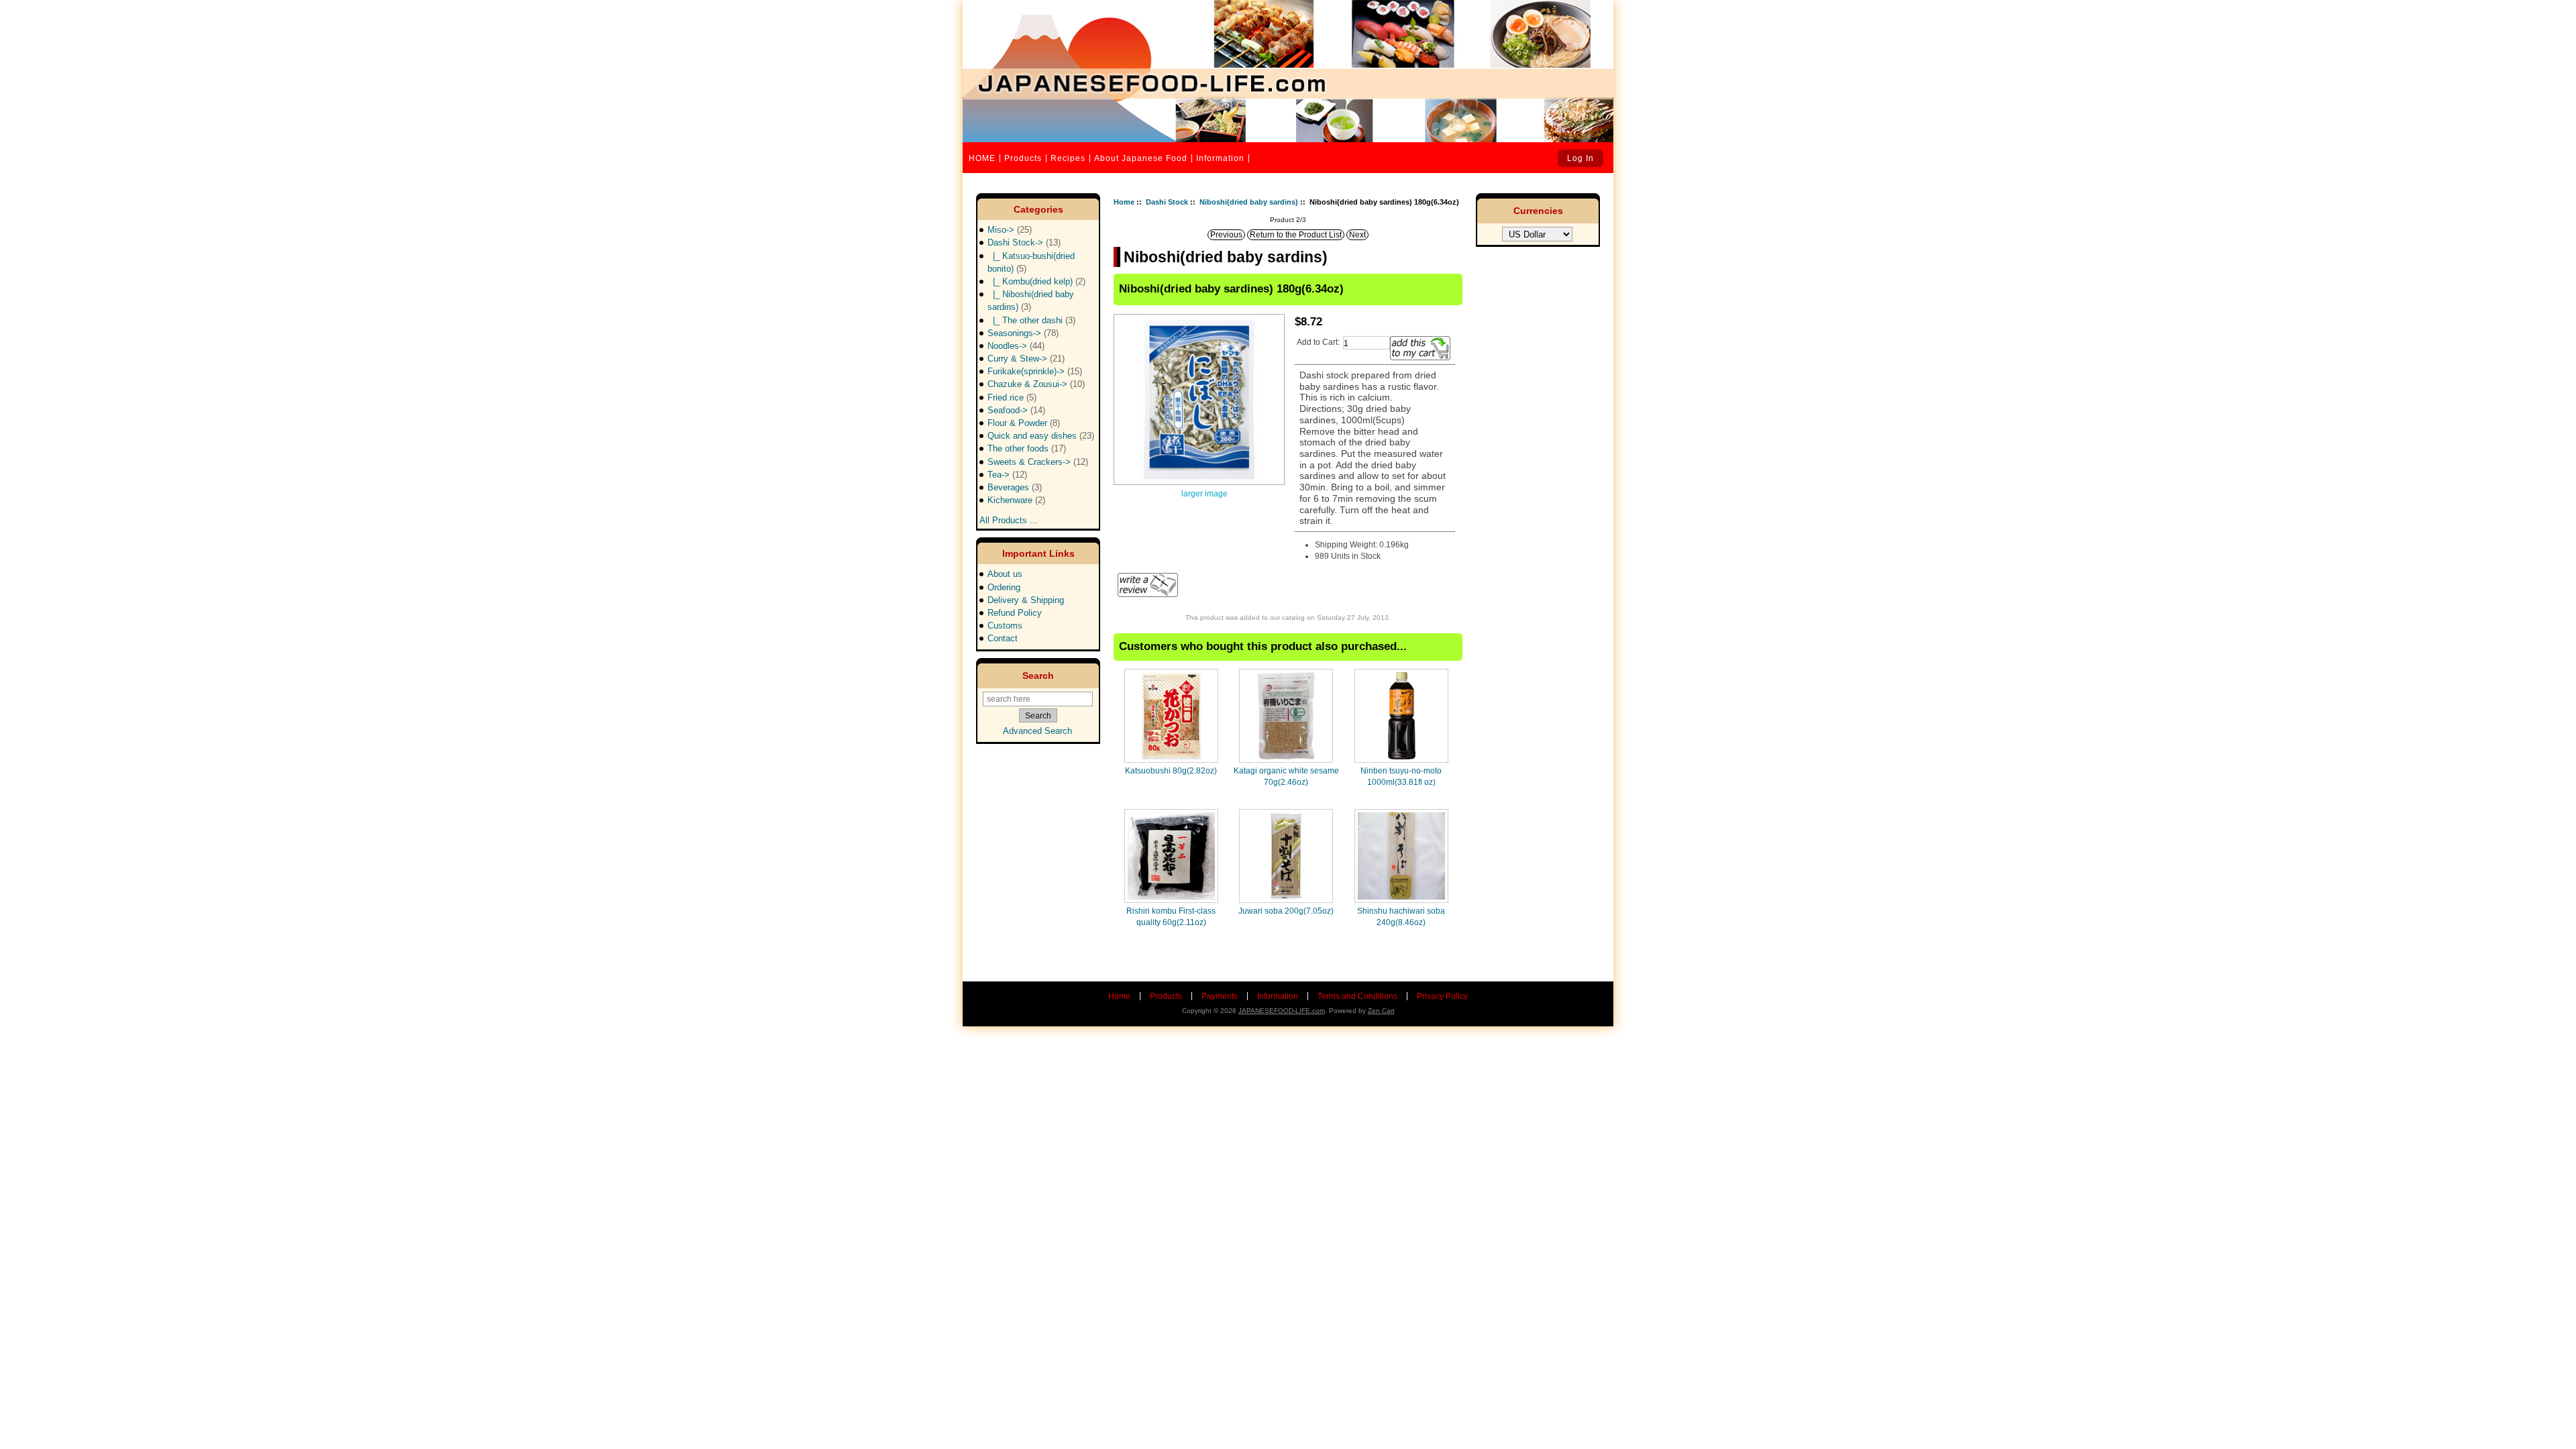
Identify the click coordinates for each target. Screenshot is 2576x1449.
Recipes (1068, 158)
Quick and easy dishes (1041, 436)
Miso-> (1010, 230)
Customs (1005, 626)
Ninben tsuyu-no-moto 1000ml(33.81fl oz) (1401, 776)
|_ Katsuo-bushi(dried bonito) (1031, 262)
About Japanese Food (1141, 158)
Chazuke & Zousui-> (1036, 384)
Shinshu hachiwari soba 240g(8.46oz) (1401, 916)
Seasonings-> (1023, 333)
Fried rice (1012, 397)
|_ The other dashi (1031, 320)
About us (1005, 574)
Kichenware (1016, 500)
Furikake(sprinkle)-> (1035, 371)
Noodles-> (1016, 346)
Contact (1003, 638)
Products (1023, 158)
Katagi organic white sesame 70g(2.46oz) (1286, 776)
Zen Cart (1381, 1011)
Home (1124, 202)
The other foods (1027, 448)
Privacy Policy (1442, 996)
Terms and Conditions (1357, 996)
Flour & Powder (1024, 423)
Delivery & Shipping (1026, 600)
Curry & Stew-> (1026, 359)
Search (1038, 676)
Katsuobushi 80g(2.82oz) (1171, 771)
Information (1220, 158)
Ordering (1004, 587)
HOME (982, 158)
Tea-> (1007, 475)
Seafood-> (1016, 410)
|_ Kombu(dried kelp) (1036, 281)
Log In (1580, 158)
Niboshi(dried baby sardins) (1249, 202)
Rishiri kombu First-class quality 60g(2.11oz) (1171, 916)
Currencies (1538, 211)
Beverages (1015, 487)
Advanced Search (1037, 731)
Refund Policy (1015, 613)
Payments (1220, 996)
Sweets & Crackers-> (1038, 462)
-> (1024, 243)
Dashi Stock (1167, 202)
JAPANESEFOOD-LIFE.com (1282, 1011)
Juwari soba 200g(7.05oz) (1286, 911)
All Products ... (1009, 516)
